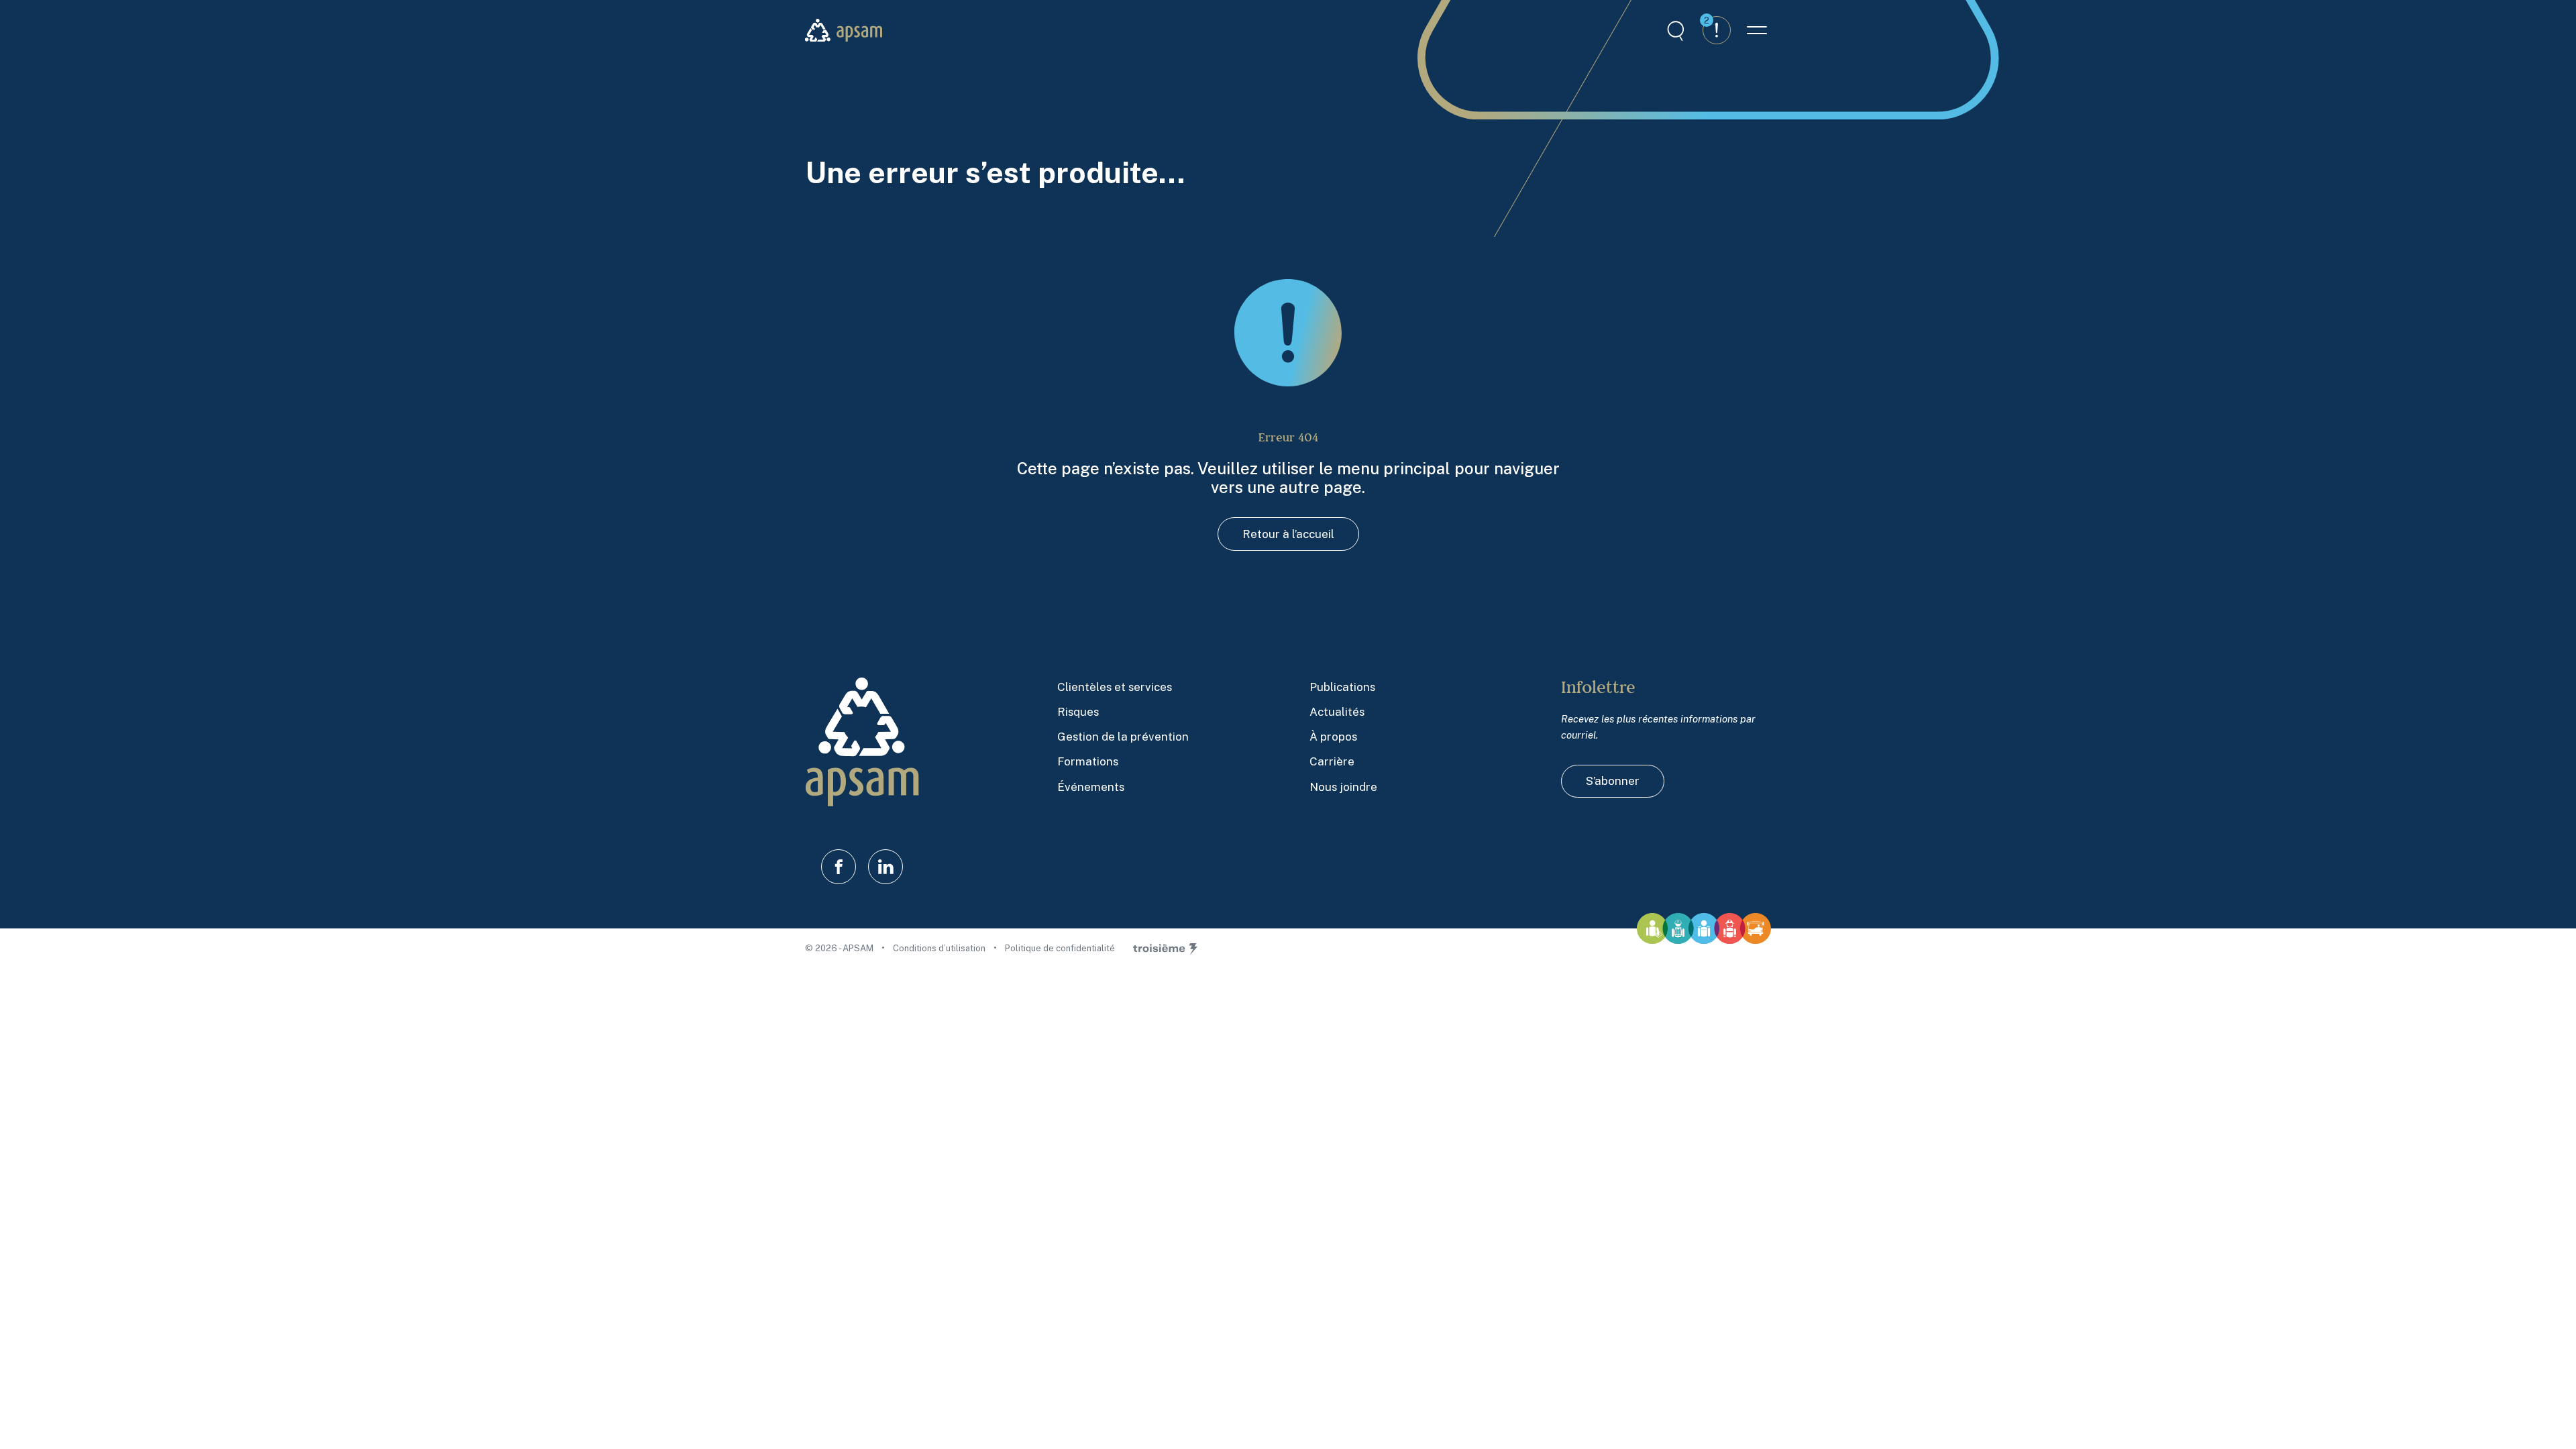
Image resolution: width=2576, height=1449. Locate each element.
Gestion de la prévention (1123, 737)
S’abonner (1613, 781)
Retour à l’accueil (1288, 534)
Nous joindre (1343, 787)
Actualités (1337, 712)
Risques (1078, 712)
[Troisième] (1165, 949)
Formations (1088, 761)
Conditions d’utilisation (940, 948)
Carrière (1332, 761)
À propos (1333, 737)
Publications (1342, 687)
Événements (1091, 787)
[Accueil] (844, 31)
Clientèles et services (1115, 687)
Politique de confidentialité (1060, 948)
